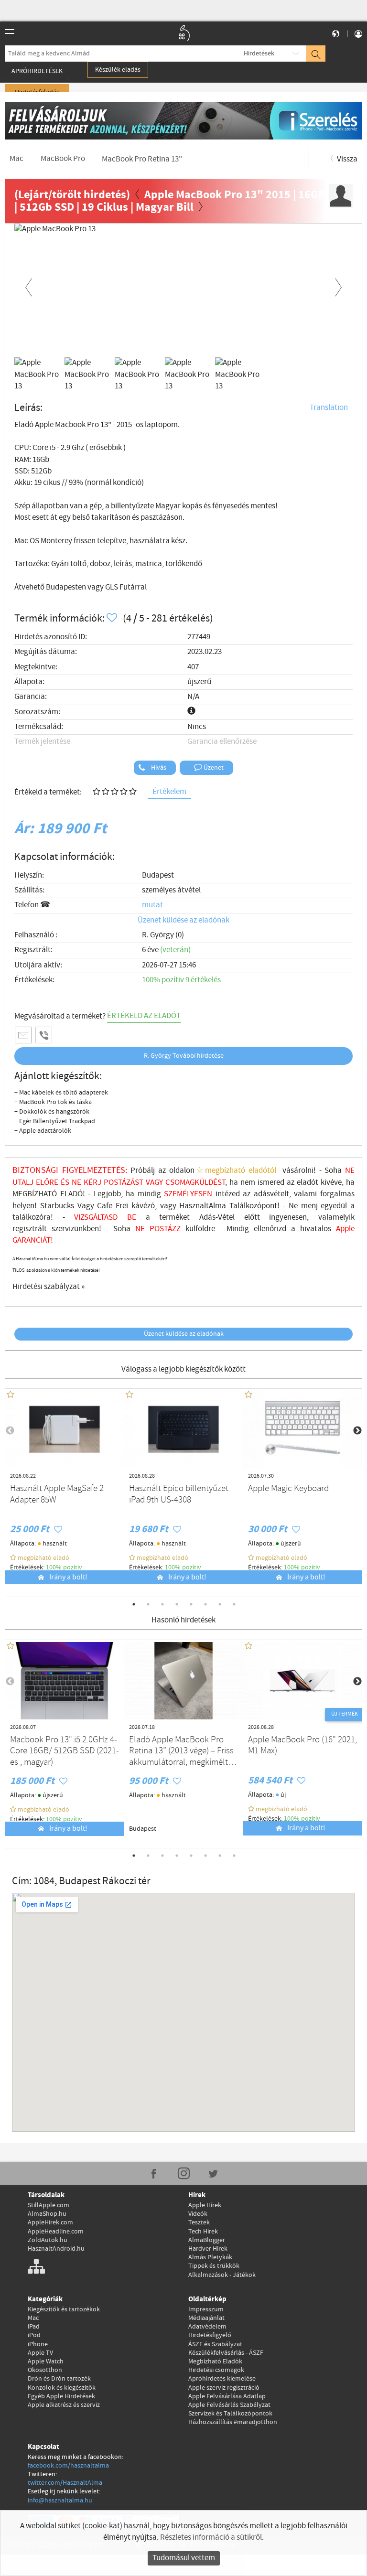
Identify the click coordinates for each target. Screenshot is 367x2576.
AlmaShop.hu (47, 2214)
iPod (34, 2335)
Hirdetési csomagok (216, 2370)
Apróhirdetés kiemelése (222, 2379)
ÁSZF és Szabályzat (215, 2344)
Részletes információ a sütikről (211, 2538)
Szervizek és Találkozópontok (230, 2414)
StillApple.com (49, 2205)
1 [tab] (134, 1604)
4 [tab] (177, 1604)
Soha (131, 1229)
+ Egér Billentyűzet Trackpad (55, 1121)
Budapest (158, 875)
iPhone (38, 2344)
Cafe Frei (113, 1206)
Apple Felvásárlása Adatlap (227, 2396)
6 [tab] (205, 1604)
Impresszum (206, 2309)
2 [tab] (148, 1604)
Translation (329, 408)
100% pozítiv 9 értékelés (181, 980)
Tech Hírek (203, 2232)
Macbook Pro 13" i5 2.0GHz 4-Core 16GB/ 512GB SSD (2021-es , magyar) (65, 1751)
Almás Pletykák (210, 2257)
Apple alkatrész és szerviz (64, 2405)
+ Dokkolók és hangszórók (52, 1112)
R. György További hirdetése (184, 1056)
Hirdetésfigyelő (210, 2335)
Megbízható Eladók (215, 2361)
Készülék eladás (118, 70)
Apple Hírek (205, 2205)
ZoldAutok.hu (48, 2240)
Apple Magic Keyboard (288, 1489)
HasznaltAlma (203, 1206)
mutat (152, 905)
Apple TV (40, 2353)
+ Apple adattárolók (43, 1131)
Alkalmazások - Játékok (222, 2275)
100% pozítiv (65, 1567)
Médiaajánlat (206, 2318)
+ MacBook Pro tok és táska (53, 1102)
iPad (34, 2327)
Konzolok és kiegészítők (62, 2388)
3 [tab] (162, 1604)
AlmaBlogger (207, 2240)
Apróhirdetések (37, 71)
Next (338, 286)
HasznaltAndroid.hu (56, 2249)
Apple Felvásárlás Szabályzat (229, 2405)
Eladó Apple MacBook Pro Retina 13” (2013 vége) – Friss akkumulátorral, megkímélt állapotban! (181, 1751)
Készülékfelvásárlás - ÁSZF (226, 2353)
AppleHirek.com (50, 2222)
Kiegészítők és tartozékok (64, 2309)
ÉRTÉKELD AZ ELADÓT (144, 1016)
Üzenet (213, 768)
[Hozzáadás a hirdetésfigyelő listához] (113, 618)
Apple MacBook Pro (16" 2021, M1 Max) (302, 1746)
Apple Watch (46, 2361)
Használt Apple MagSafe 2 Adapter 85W (57, 1494)
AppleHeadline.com (56, 2232)
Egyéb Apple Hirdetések (61, 2396)
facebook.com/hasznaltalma (68, 2466)
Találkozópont (253, 1206)
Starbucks (57, 1206)
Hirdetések (259, 54)
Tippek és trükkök (214, 2266)
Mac (33, 2318)
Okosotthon (45, 2370)
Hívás (158, 768)
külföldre (200, 1229)
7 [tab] (220, 1604)
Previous (29, 286)
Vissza (346, 159)
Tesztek (199, 2222)
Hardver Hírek (208, 2249)
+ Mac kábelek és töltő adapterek (61, 1093)
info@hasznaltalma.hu (60, 2501)
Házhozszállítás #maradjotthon (233, 2422)
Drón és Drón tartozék (59, 2379)
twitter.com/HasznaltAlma (65, 2483)
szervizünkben (75, 1229)
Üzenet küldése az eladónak (183, 920)
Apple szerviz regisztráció (224, 2388)
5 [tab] (191, 1604)
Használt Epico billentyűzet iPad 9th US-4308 (179, 1494)
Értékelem (169, 792)
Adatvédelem (207, 2327)
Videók (198, 2214)
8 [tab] (234, 1604)
